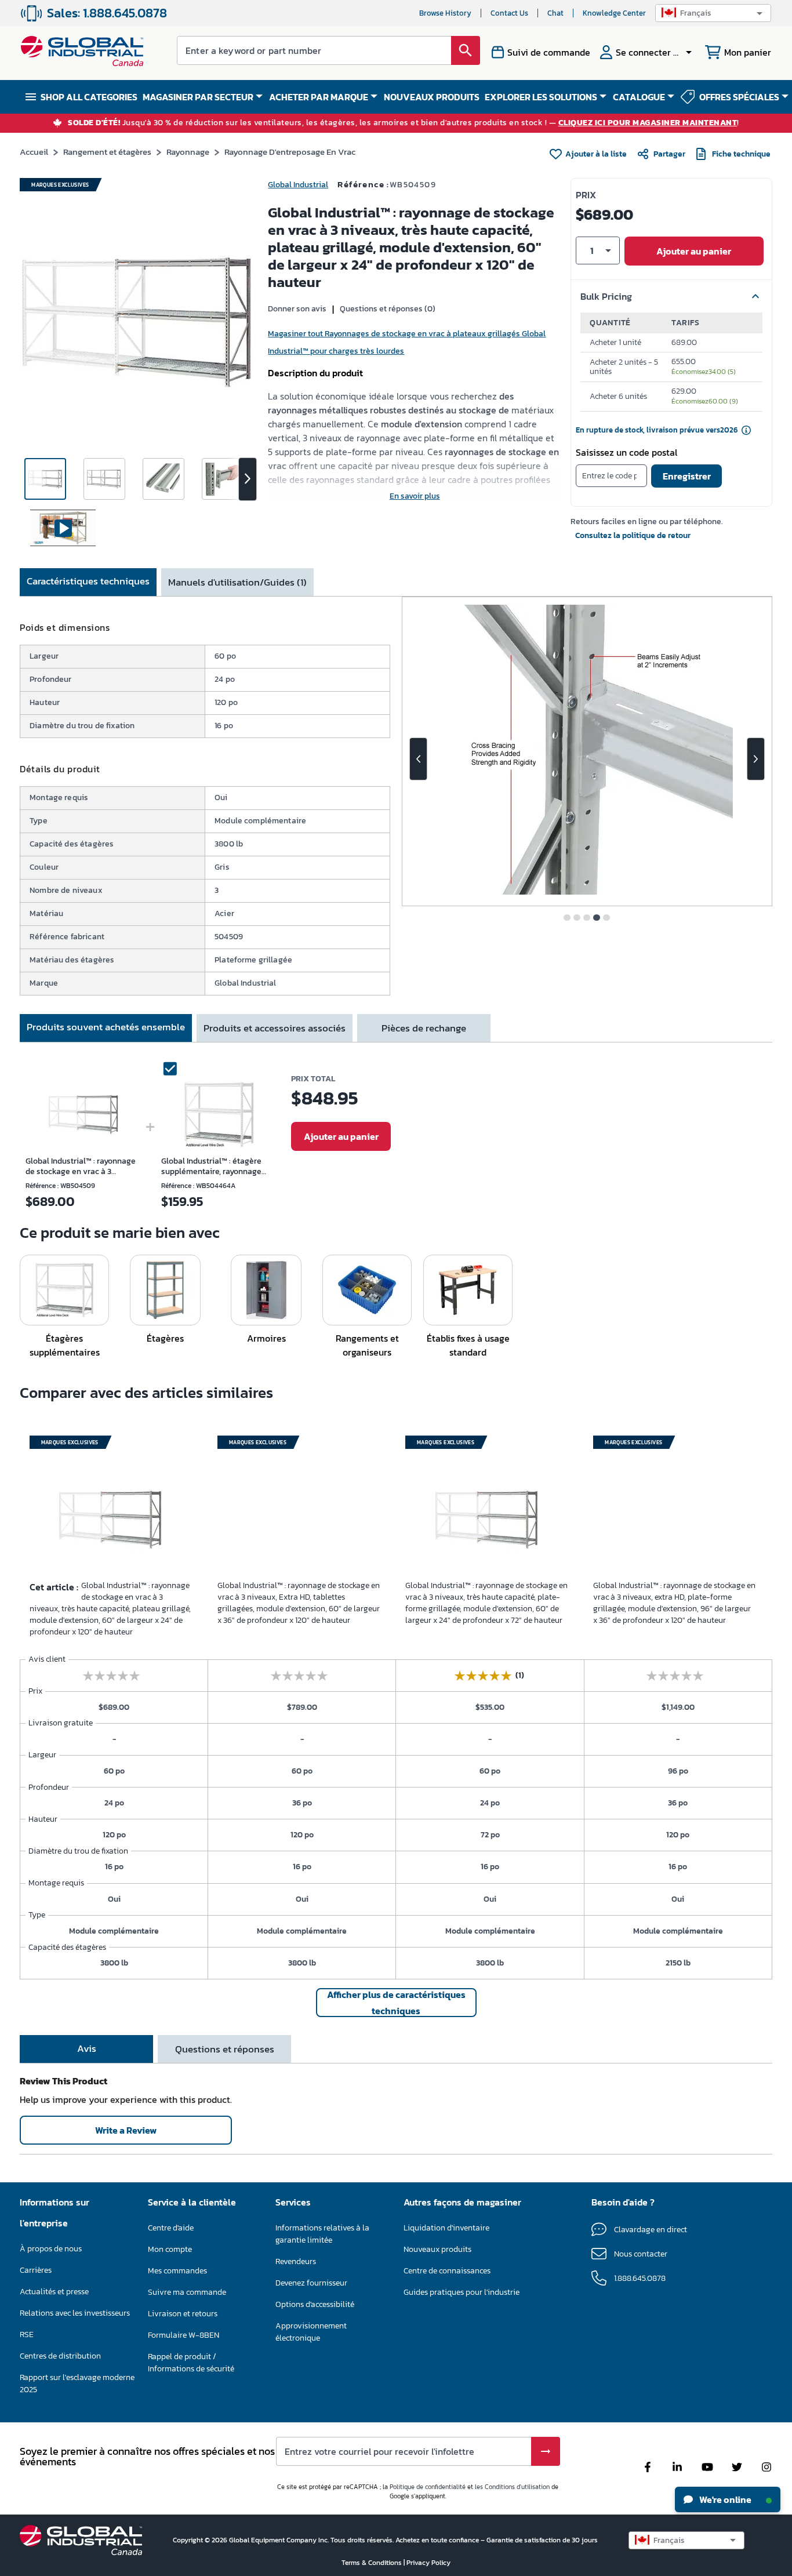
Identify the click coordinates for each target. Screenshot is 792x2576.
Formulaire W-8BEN (184, 2335)
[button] (713, 13)
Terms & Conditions (373, 2563)
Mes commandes (177, 2271)
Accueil (34, 152)
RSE (27, 2335)
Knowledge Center (614, 13)
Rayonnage (188, 152)
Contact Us (509, 13)
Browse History (445, 13)
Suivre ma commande (187, 2292)
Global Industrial (298, 185)
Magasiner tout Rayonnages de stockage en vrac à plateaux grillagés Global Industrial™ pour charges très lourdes (407, 342)
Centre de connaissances (447, 2271)
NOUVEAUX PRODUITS (432, 97)
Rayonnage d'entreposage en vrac (290, 152)
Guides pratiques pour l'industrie (462, 2292)
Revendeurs (296, 2261)
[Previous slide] (418, 759)
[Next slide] (756, 759)
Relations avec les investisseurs (75, 2313)
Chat (555, 13)
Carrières (36, 2270)
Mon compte (170, 2249)
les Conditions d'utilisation (512, 2487)
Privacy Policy (428, 2563)
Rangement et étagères (107, 152)
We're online (724, 2499)
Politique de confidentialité (428, 2487)
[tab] (88, 582)
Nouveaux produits (437, 2249)
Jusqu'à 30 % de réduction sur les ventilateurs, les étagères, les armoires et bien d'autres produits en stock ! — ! (404, 123)
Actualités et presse (54, 2292)
